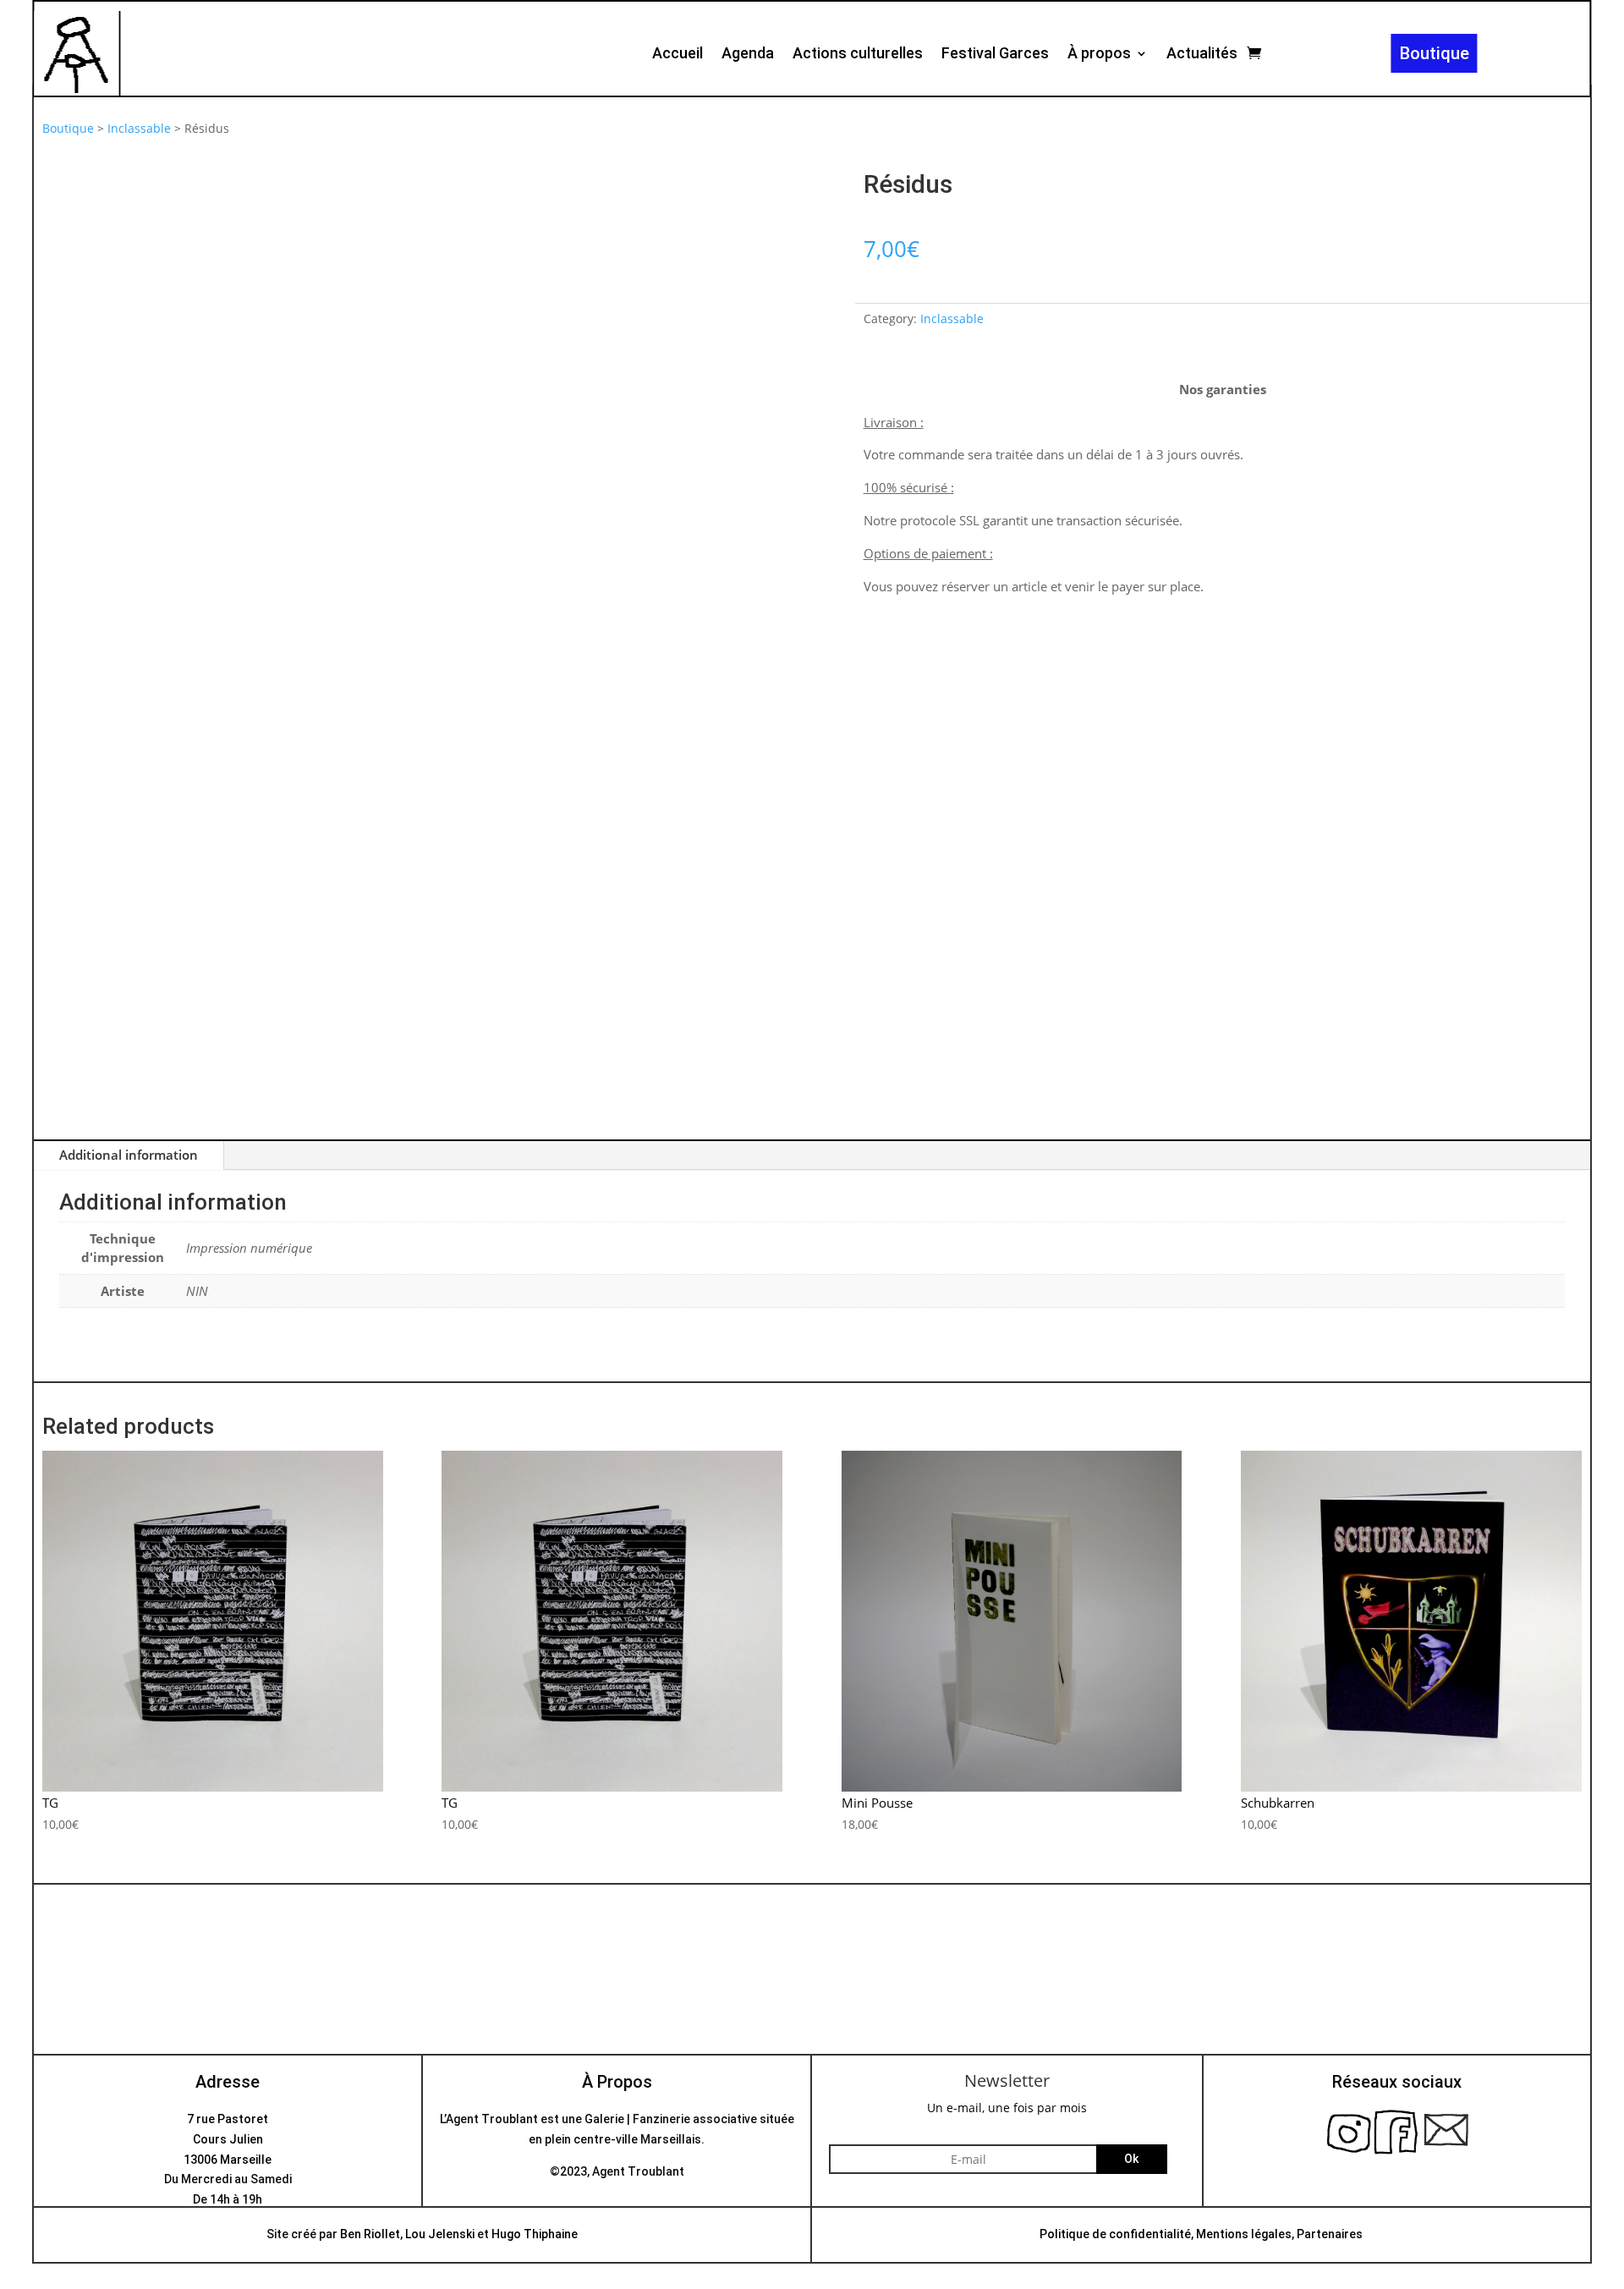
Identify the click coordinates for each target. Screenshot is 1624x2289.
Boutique (1435, 53)
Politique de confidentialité (1115, 2234)
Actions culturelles (858, 55)
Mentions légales (1244, 2234)
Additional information (129, 1155)
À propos (1099, 55)
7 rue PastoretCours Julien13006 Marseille (228, 2139)
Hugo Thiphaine (535, 2234)
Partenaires (1330, 2234)
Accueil (678, 55)
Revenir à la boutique (812, 2002)
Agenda (748, 55)
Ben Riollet (370, 2234)
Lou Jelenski (440, 2234)
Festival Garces (995, 55)
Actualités (1202, 55)
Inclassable (139, 128)
